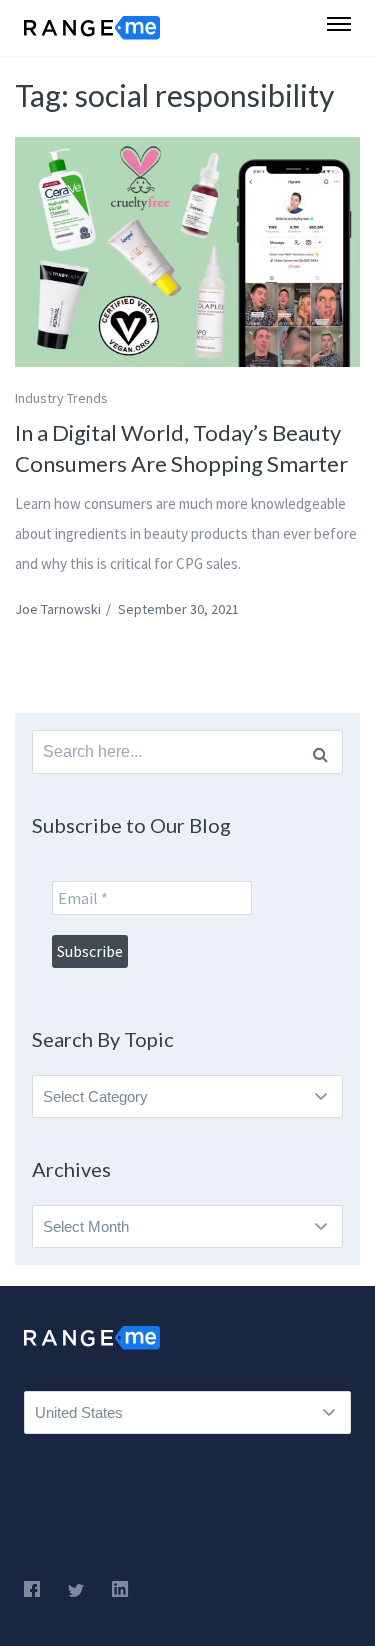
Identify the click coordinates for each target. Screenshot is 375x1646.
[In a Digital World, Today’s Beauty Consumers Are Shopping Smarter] (187, 252)
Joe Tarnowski (58, 609)
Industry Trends (61, 398)
